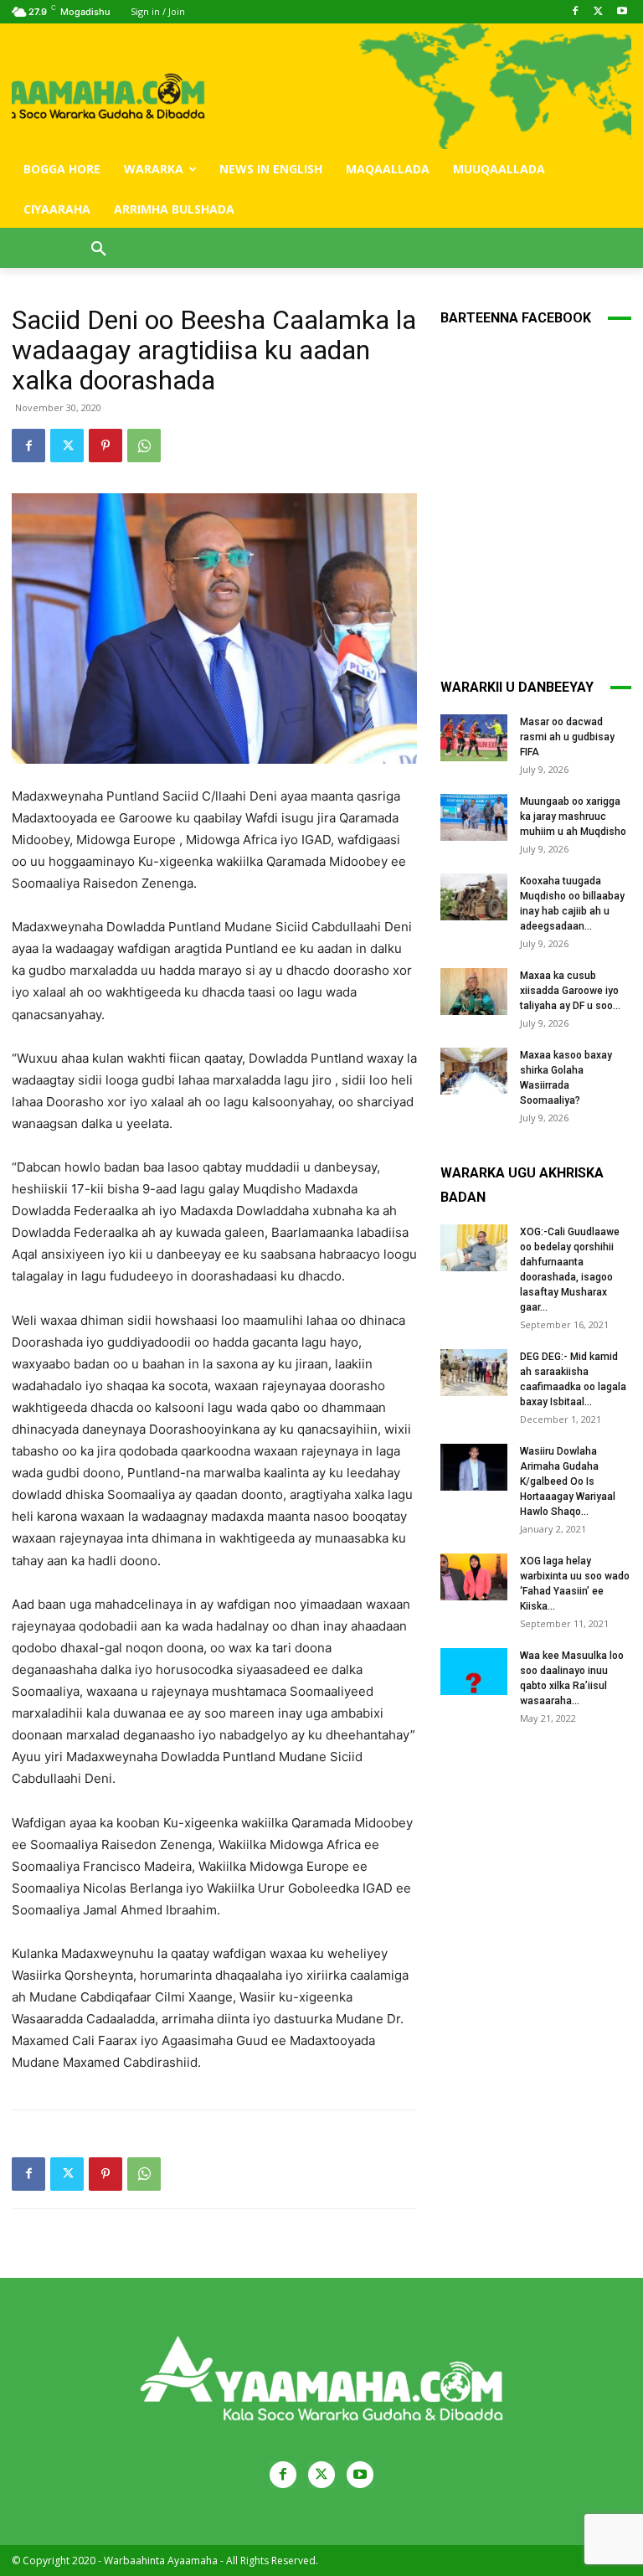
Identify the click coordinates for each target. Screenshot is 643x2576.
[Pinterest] (105, 446)
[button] (99, 250)
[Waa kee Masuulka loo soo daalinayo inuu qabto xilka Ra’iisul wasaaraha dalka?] (474, 1672)
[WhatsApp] (144, 446)
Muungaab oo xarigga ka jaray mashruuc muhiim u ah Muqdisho (573, 817)
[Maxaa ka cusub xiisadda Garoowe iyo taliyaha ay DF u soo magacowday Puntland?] (474, 992)
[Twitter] (598, 12)
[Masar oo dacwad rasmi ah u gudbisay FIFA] (474, 738)
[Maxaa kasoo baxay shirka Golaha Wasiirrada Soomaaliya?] (474, 1071)
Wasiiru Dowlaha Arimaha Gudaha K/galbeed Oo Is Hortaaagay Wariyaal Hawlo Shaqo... (568, 1481)
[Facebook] (576, 12)
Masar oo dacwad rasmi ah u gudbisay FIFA (567, 737)
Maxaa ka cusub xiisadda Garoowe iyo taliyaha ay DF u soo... (570, 991)
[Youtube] (622, 12)
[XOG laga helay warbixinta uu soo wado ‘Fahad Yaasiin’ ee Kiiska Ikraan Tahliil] (474, 1577)
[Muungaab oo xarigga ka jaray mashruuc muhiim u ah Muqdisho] (474, 817)
